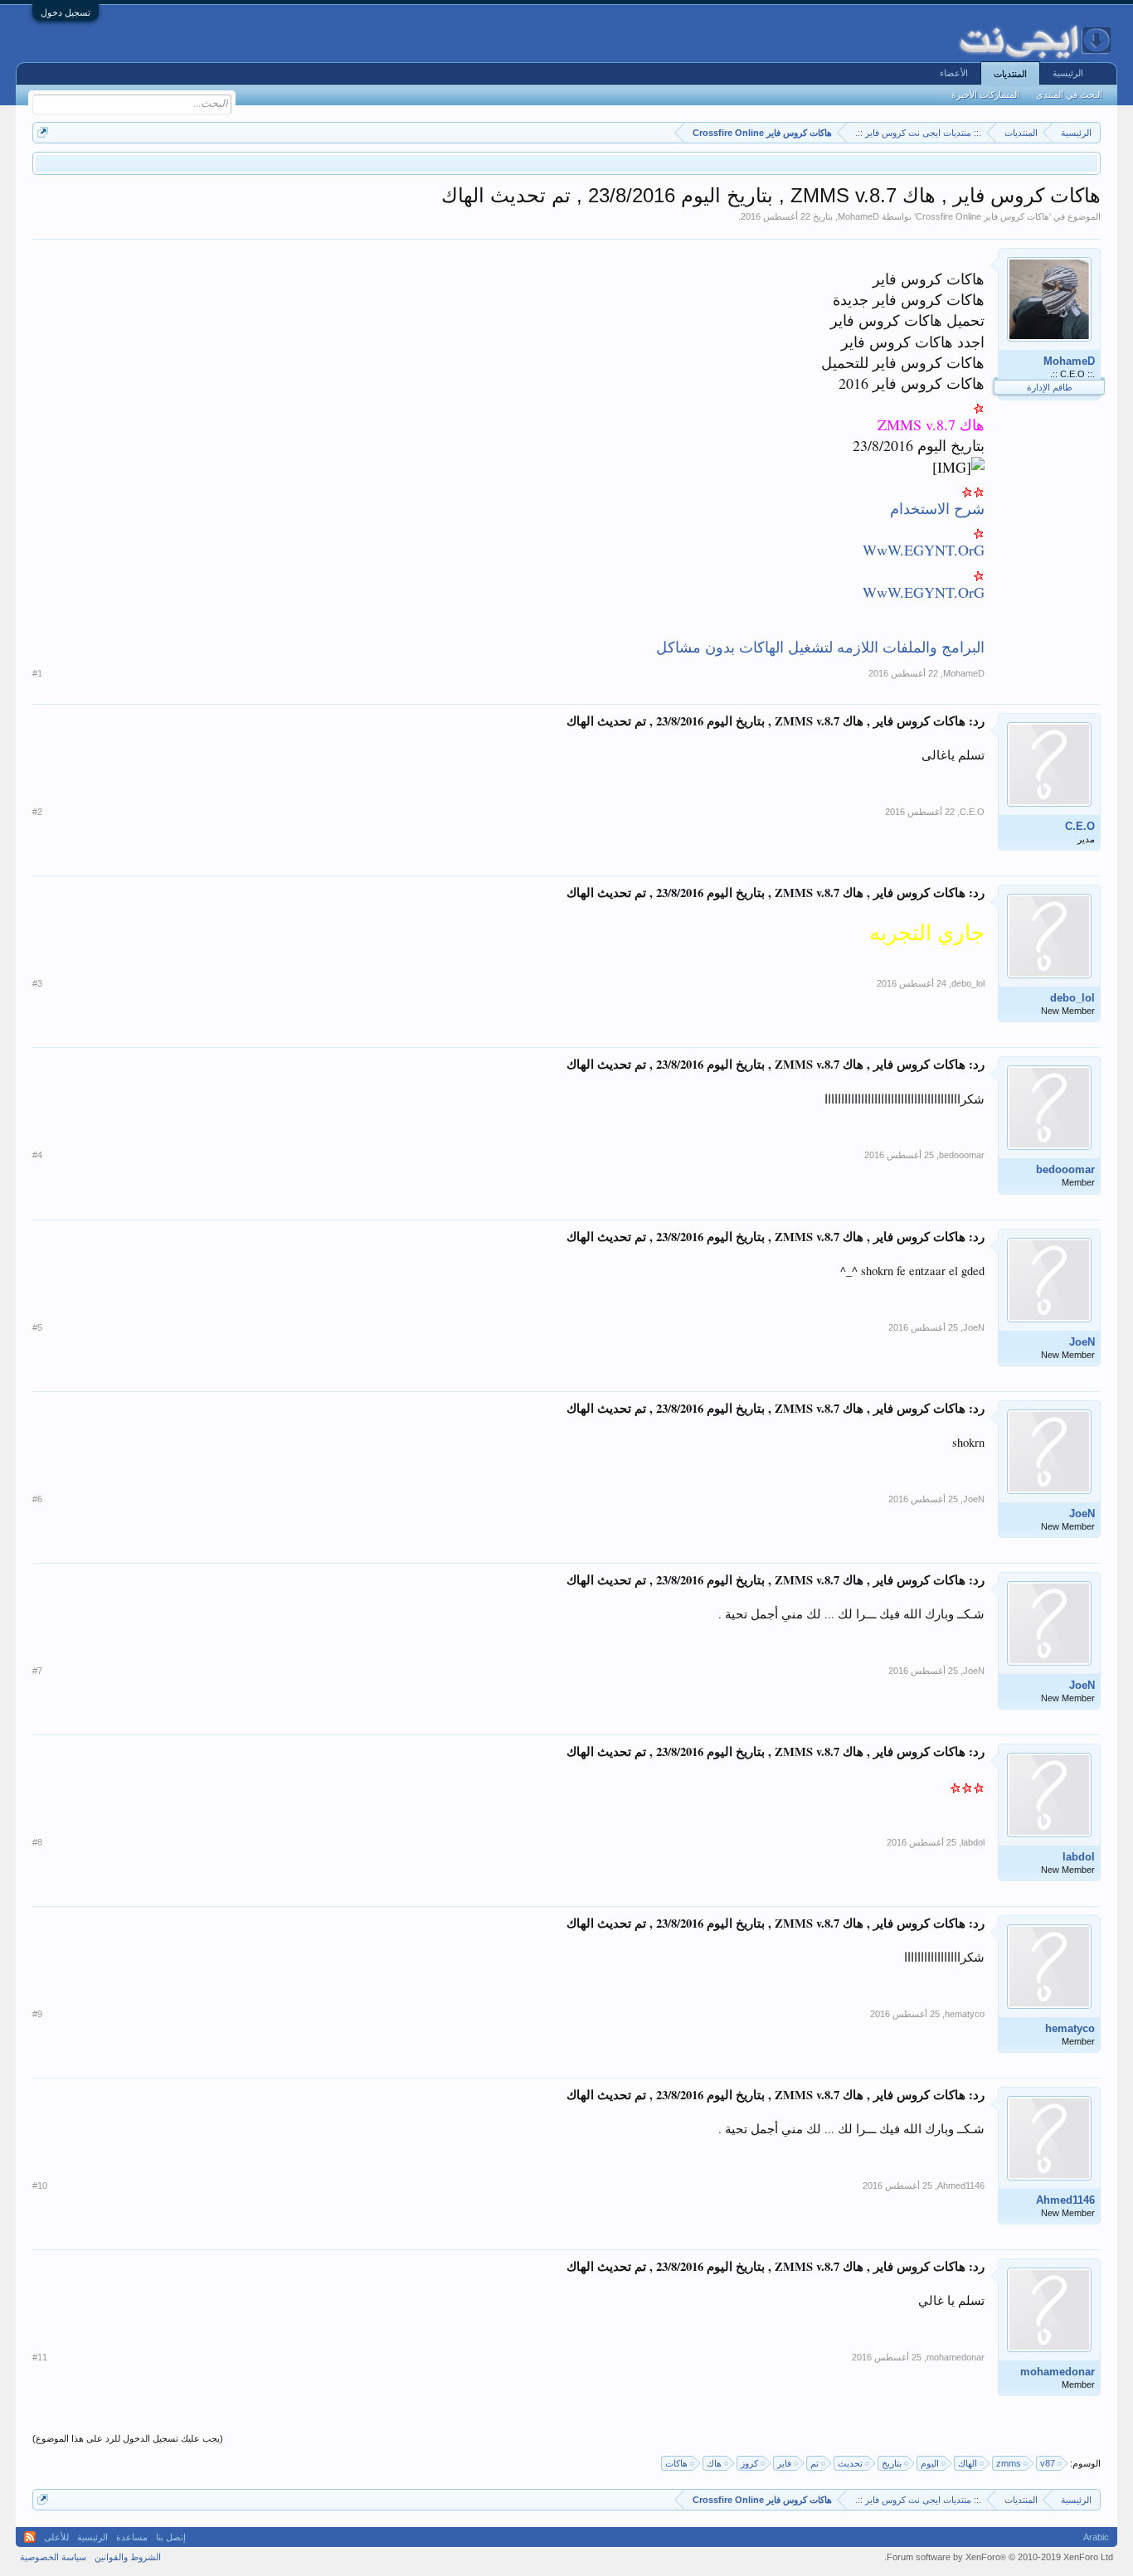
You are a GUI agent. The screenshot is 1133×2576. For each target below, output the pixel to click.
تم (814, 2463)
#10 (40, 2185)
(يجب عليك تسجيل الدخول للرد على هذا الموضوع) (128, 2438)
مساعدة (132, 2537)
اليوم (930, 2463)
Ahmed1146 (1065, 2200)
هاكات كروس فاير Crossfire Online (982, 216)
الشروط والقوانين (128, 2557)
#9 (37, 2014)
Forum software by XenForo (999, 2557)
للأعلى (56, 2537)
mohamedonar (1058, 2372)
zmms (1009, 2463)
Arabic (1096, 2537)
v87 (1048, 2463)
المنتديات (1010, 74)
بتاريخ (892, 2463)
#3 (37, 983)
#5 (37, 1327)
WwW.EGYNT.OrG (924, 550)
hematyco (1070, 2028)
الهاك (968, 2463)
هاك (714, 2463)
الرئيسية (1068, 73)
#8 (37, 1842)
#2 (37, 812)
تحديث (850, 2463)
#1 (37, 673)
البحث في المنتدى (1069, 95)
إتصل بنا (171, 2537)
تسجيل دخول (66, 12)
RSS (30, 2537)
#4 (37, 1155)
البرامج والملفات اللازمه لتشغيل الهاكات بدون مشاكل (820, 647)
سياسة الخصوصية (53, 2557)
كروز (749, 2463)
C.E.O (1080, 826)
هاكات (676, 2463)
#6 (37, 1499)
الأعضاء (954, 73)
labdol (1079, 1857)
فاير (784, 2463)
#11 (40, 2357)
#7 (37, 1671)
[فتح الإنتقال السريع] (43, 132)
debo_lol (1072, 998)
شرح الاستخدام (937, 508)
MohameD (858, 216)
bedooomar (1065, 1169)
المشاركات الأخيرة (985, 95)
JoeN (1082, 1342)
